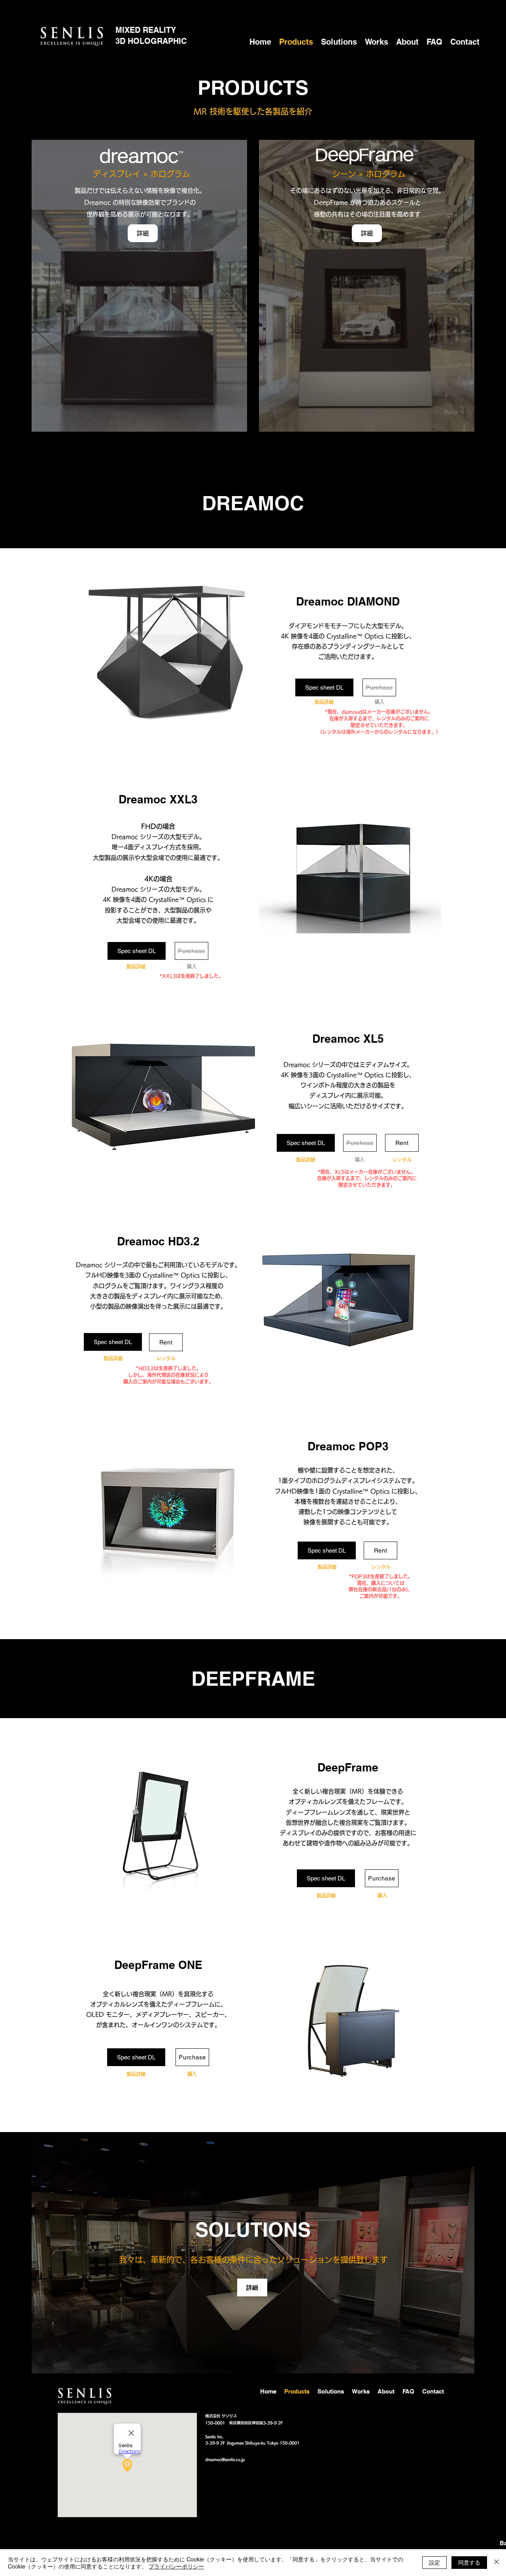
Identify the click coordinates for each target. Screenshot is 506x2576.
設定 (434, 2562)
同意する (469, 2562)
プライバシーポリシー (176, 2566)
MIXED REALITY (154, 30)
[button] (402, 1143)
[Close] (497, 2563)
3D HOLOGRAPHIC (151, 41)
